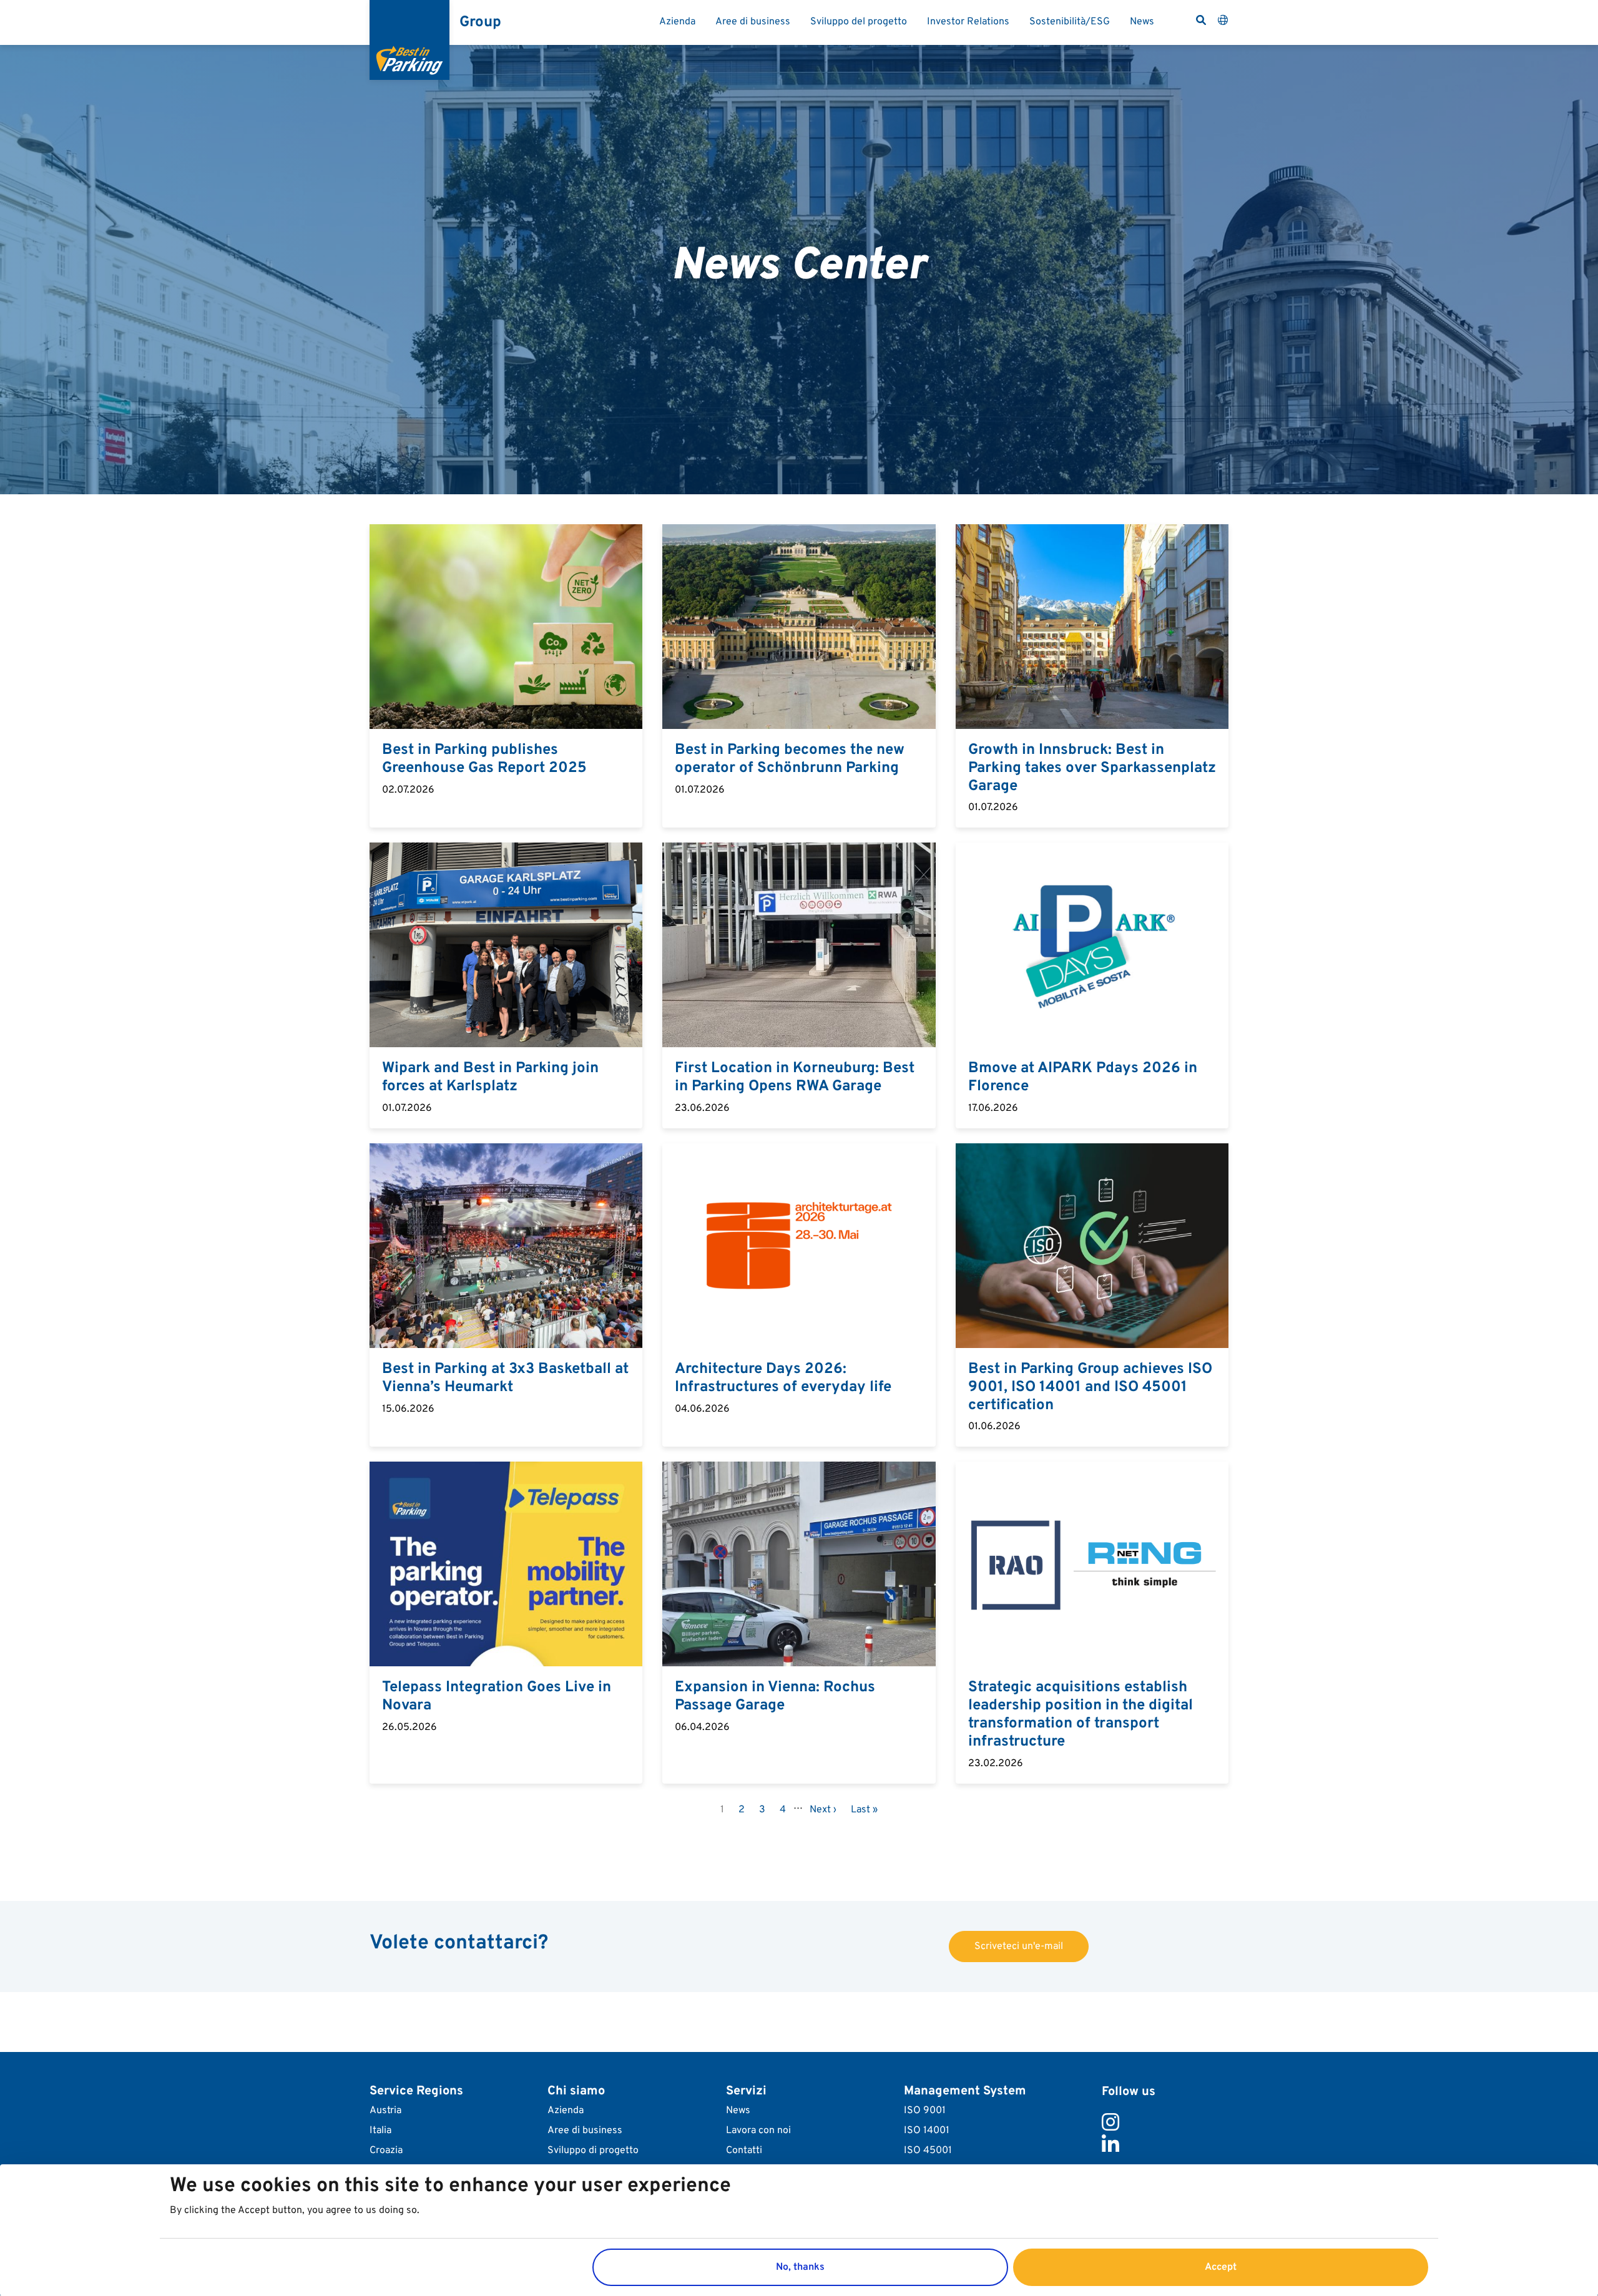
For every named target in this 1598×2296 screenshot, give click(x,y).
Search (1201, 20)
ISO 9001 (925, 2111)
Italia (380, 2131)
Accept (1221, 2267)
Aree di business (753, 22)
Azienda (677, 22)
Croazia (386, 2151)
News (1142, 22)
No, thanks (800, 2267)
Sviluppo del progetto (859, 22)
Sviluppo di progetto (593, 2151)
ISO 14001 (927, 2131)
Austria (385, 2111)
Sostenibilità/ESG (1070, 22)
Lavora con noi (758, 2131)
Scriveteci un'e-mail (1019, 1947)
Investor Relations (968, 22)
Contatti (744, 2151)
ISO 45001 (928, 2151)
